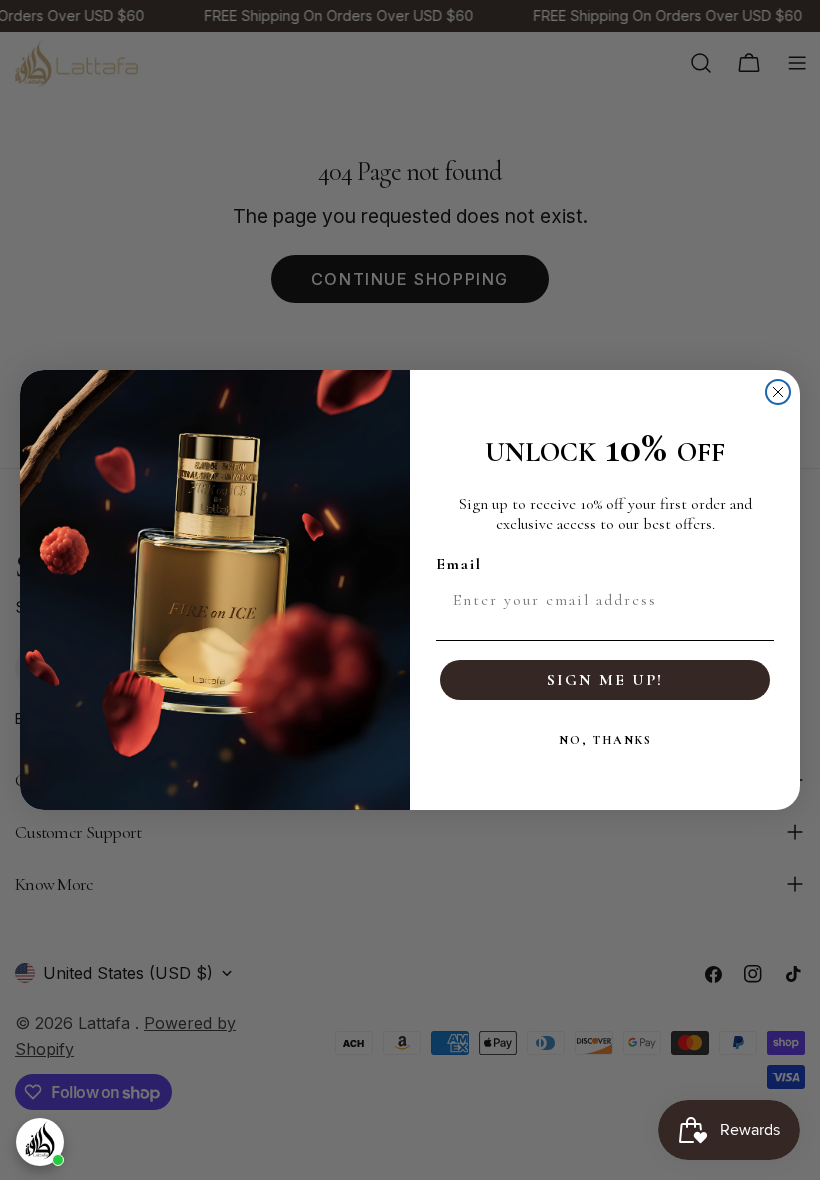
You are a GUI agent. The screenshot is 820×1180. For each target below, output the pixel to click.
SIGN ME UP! (605, 680)
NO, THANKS (605, 740)
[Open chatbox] (40, 1142)
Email (459, 564)
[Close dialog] (778, 392)
